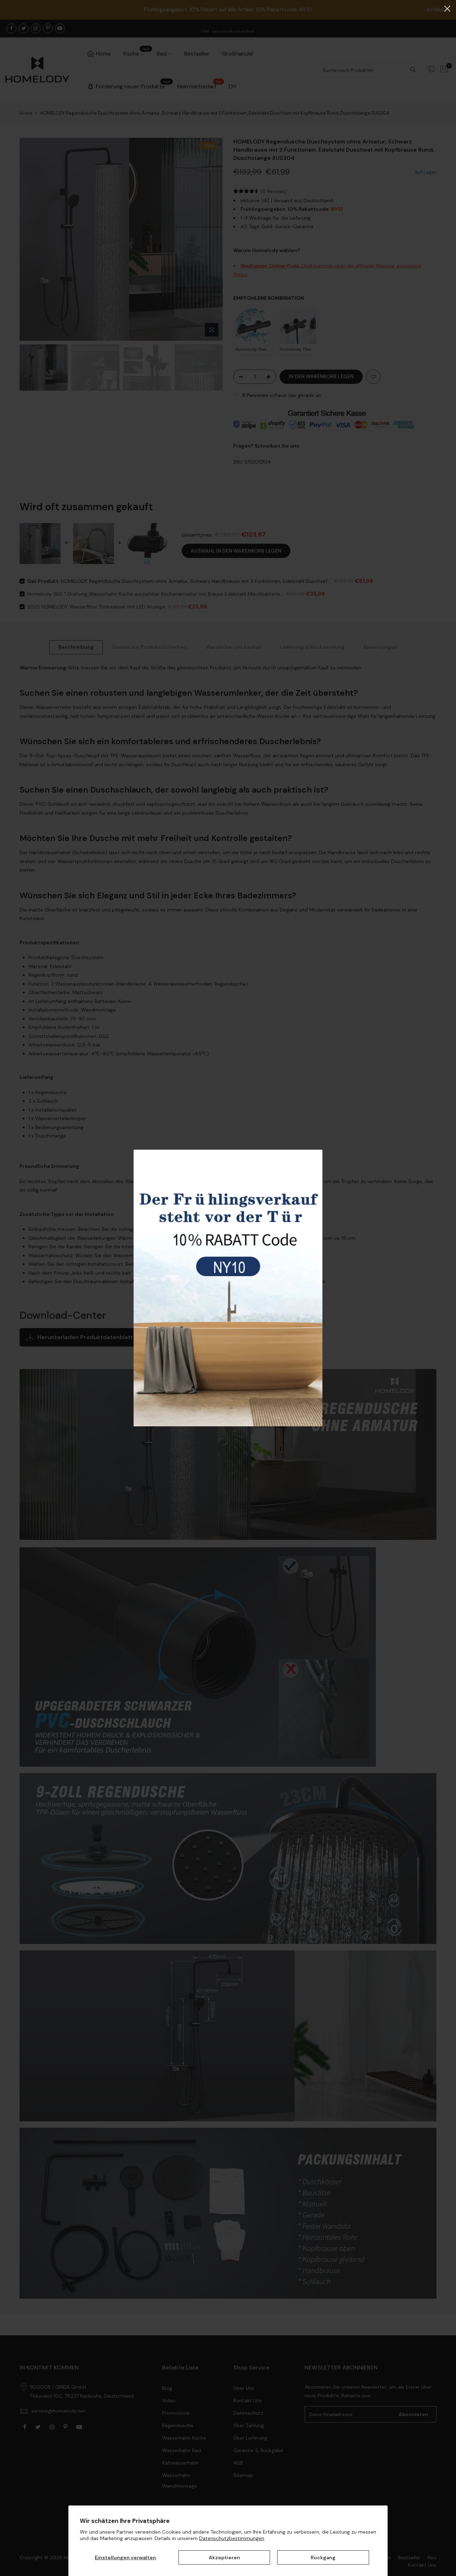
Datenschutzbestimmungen (232, 2538)
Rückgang (323, 2557)
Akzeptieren (224, 2557)
